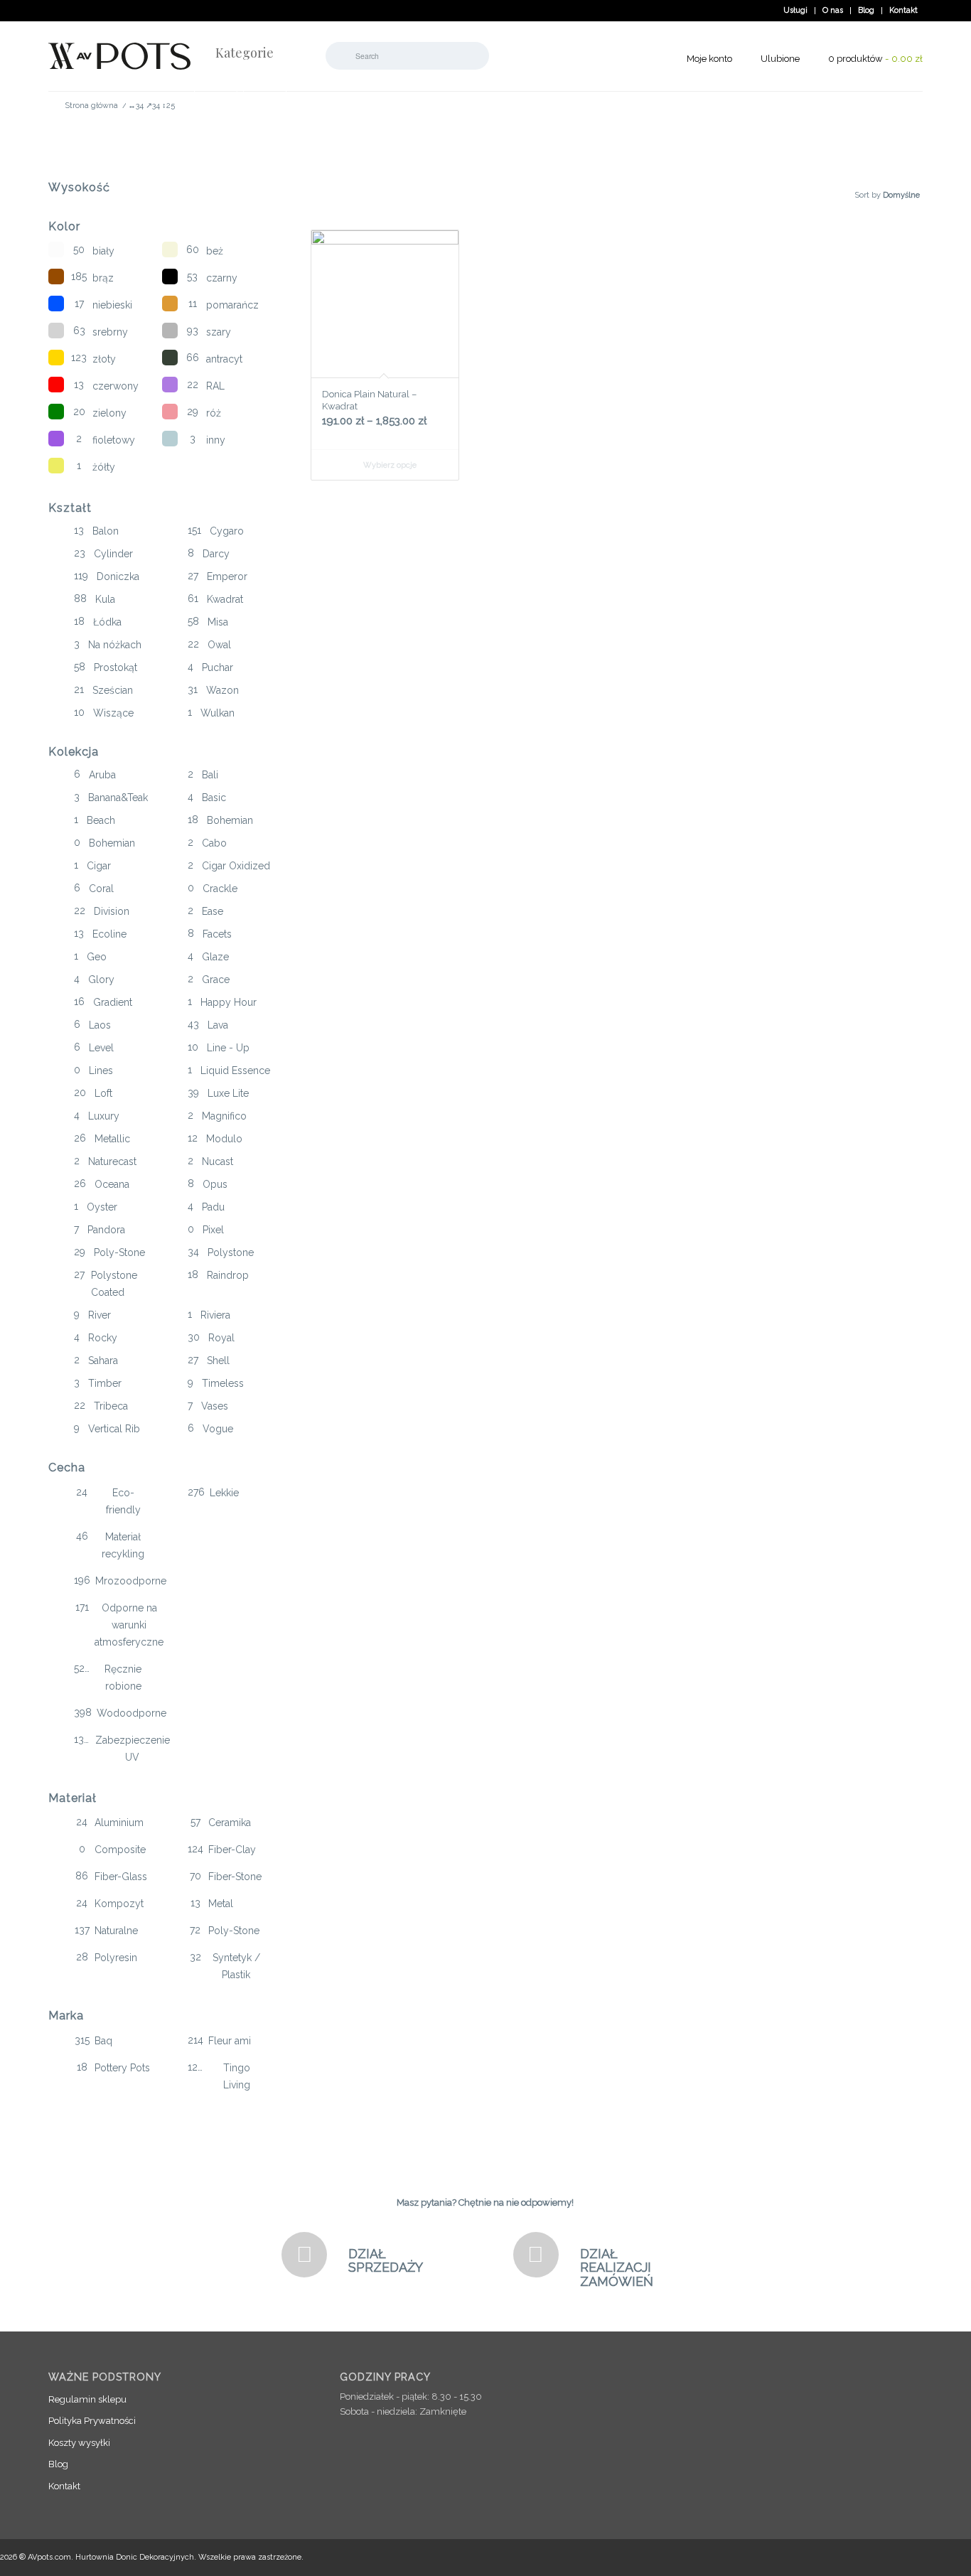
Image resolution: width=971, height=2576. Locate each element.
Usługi (795, 10)
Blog (866, 10)
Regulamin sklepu (87, 2399)
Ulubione (780, 59)
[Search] (240, 88)
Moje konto (709, 59)
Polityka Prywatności (92, 2421)
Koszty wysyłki (79, 2443)
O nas (833, 10)
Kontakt (903, 10)
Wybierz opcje (389, 465)
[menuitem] (796, 11)
